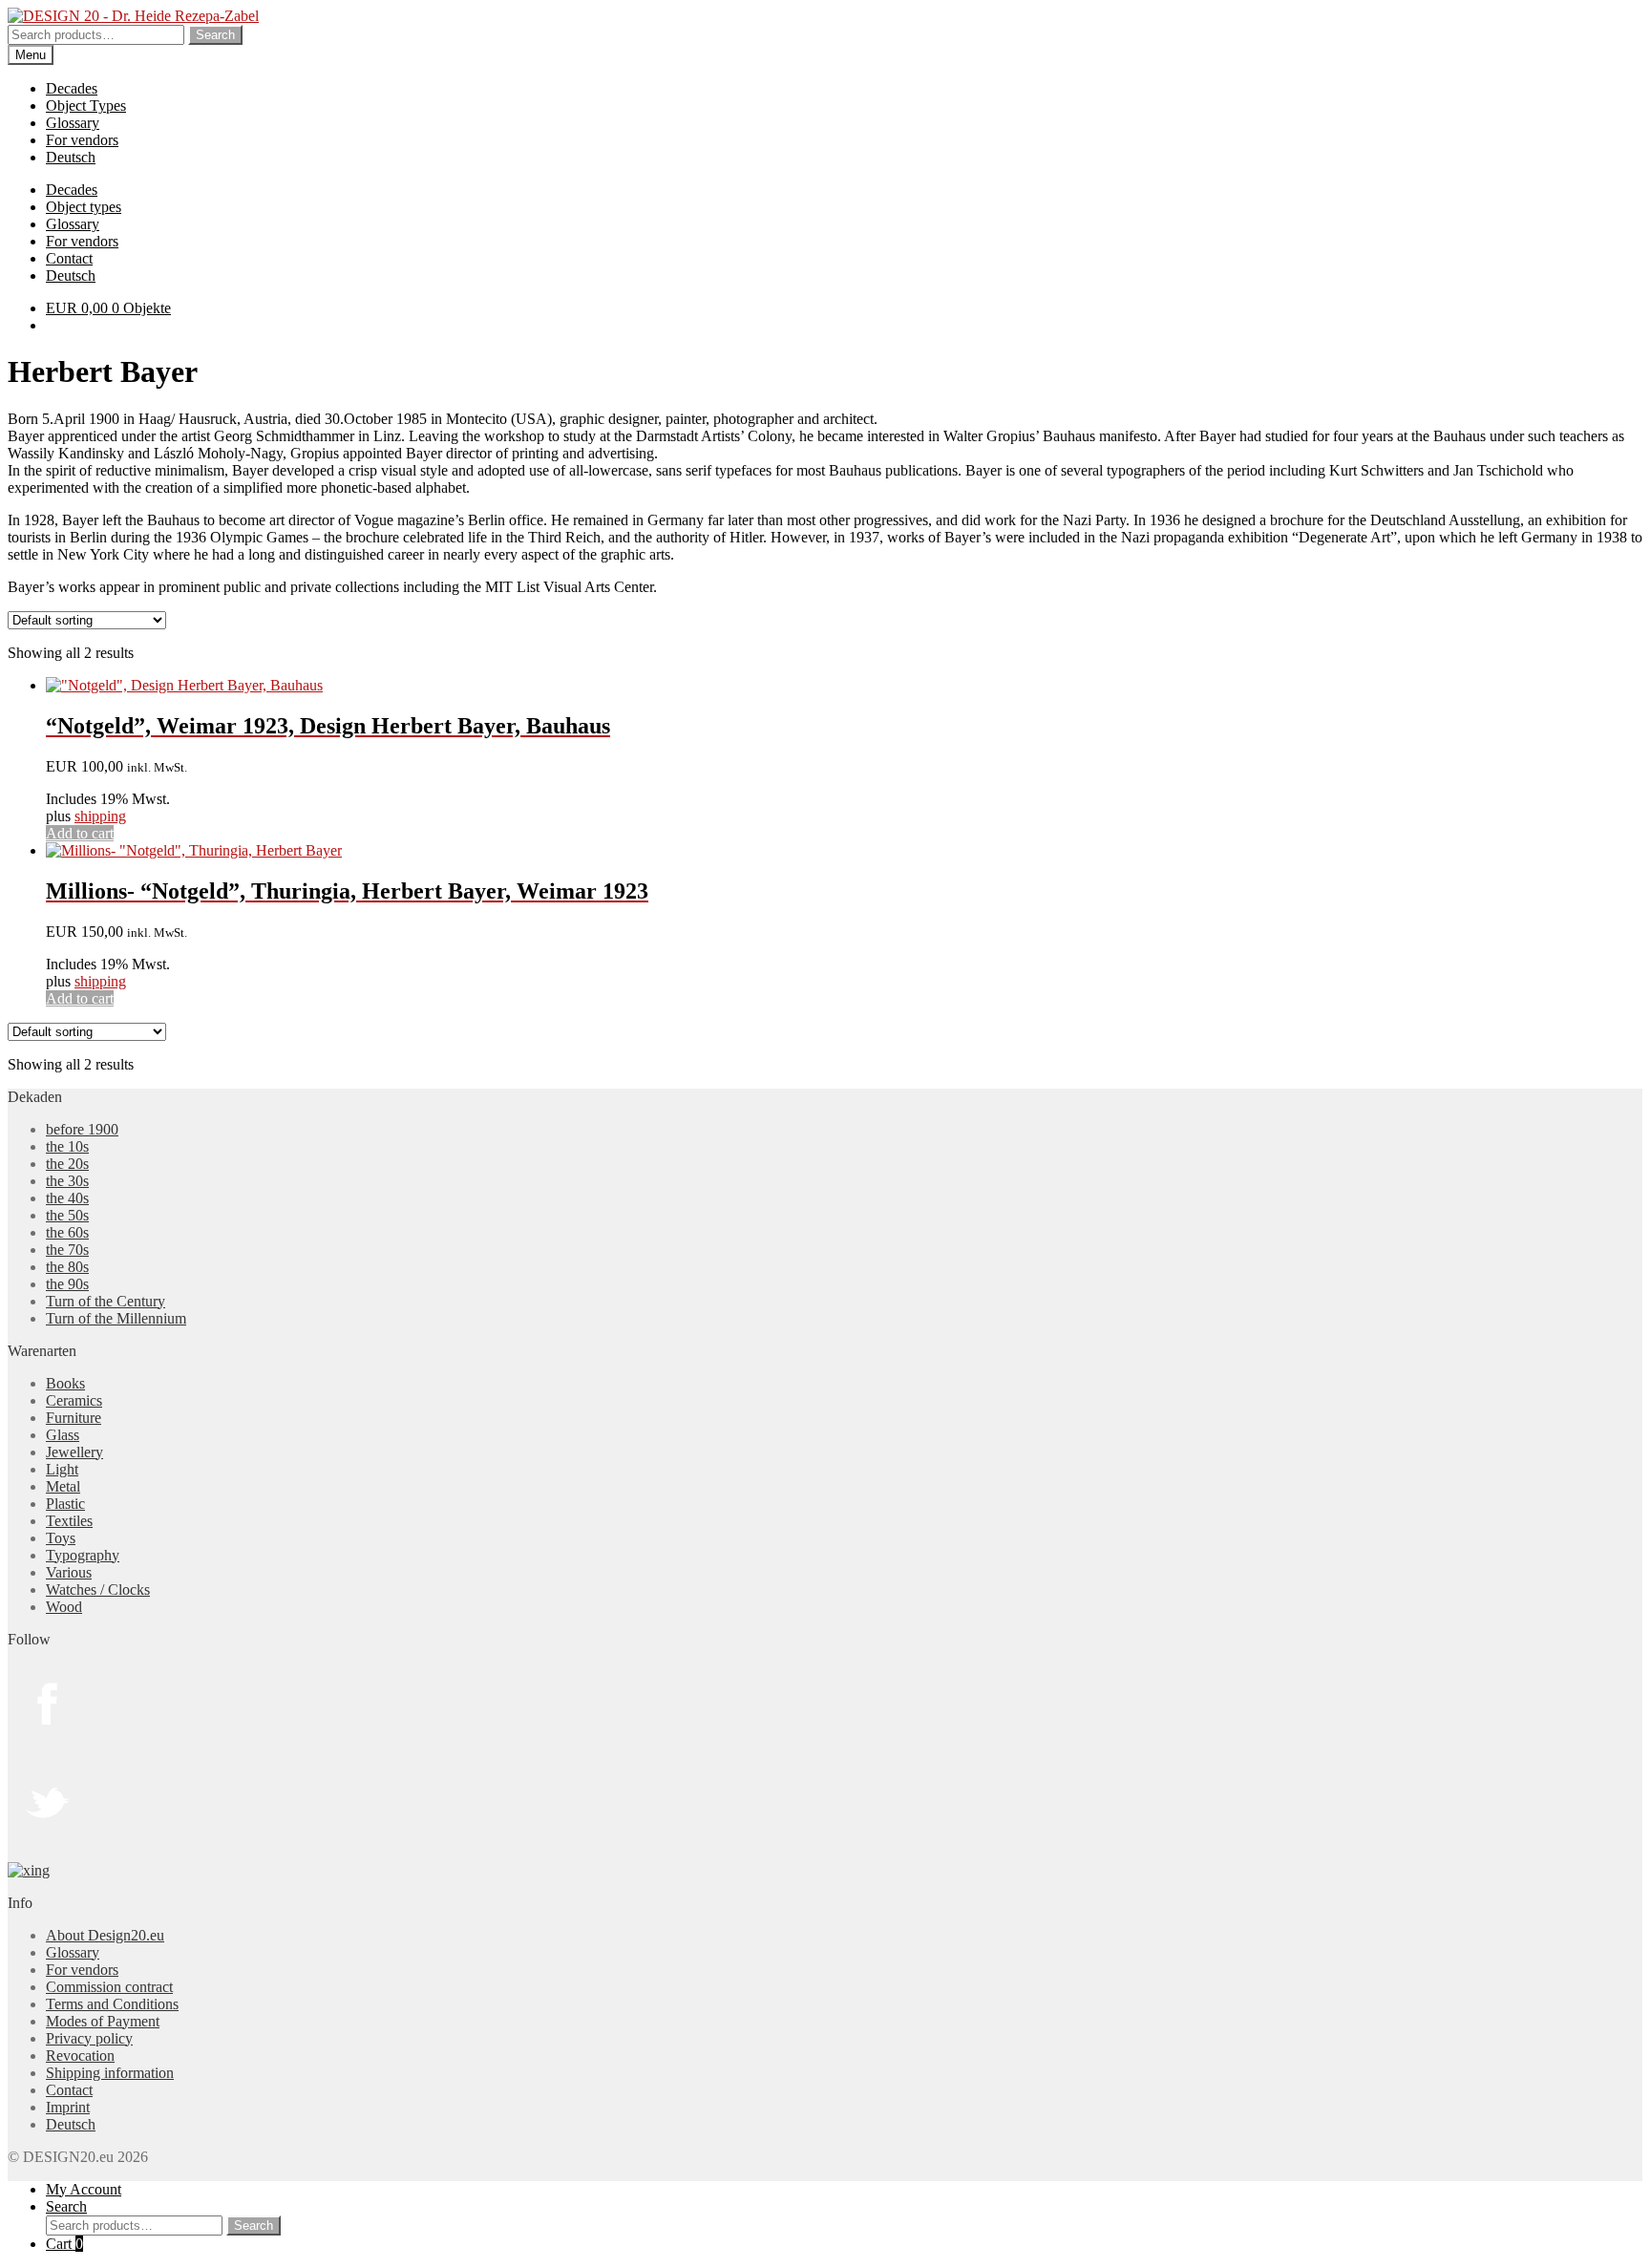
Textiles (69, 1521)
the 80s (67, 1267)
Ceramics (74, 1400)
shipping (100, 816)
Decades (72, 88)
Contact (69, 258)
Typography (83, 1555)
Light (62, 1469)
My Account (84, 2189)
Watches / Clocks (98, 1590)
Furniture (74, 1418)
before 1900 (82, 1129)
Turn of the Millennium (116, 1318)
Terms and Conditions (112, 2004)
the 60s (67, 1232)
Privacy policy (89, 2038)
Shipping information (110, 2073)
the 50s (67, 1215)
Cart (64, 2244)
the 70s (67, 1250)
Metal (63, 1486)
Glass (63, 1435)
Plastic (65, 1504)
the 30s (67, 1181)
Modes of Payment (103, 2021)
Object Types (86, 106)
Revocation (80, 2056)
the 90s (67, 1284)
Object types (84, 207)
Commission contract (109, 1987)
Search (215, 35)
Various (69, 1572)
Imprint (68, 2107)
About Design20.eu (105, 1935)
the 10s (67, 1146)
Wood (64, 1607)
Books (65, 1383)
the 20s (67, 1164)
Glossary (73, 123)
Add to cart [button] (80, 833)
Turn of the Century (106, 1301)
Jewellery (74, 1452)
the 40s (67, 1198)
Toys (61, 1538)
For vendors (82, 140)
